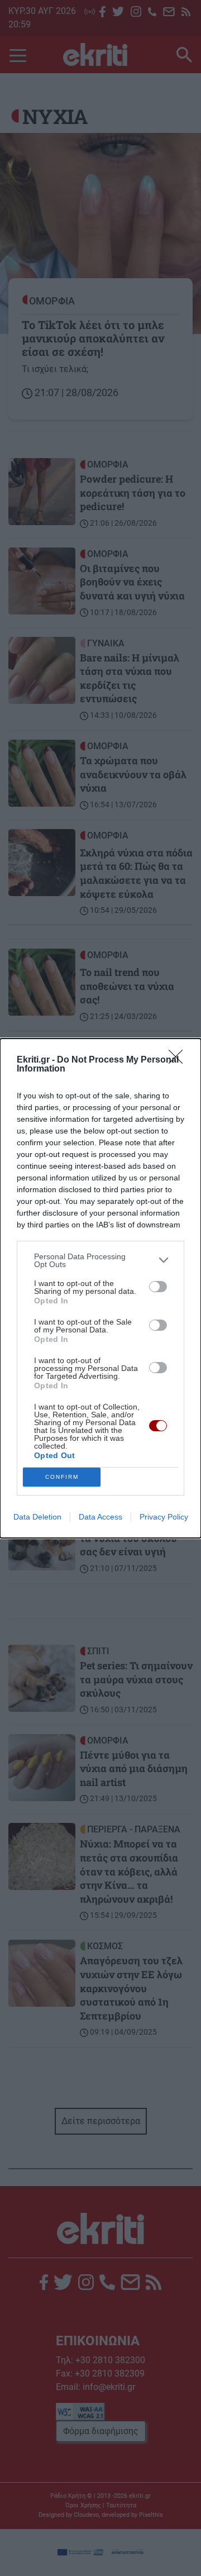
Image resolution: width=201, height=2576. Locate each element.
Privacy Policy (164, 1517)
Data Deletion (37, 1517)
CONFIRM (62, 1477)
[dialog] (100, 1288)
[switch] (158, 1287)
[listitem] (100, 1260)
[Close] (179, 1060)
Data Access (100, 1517)
